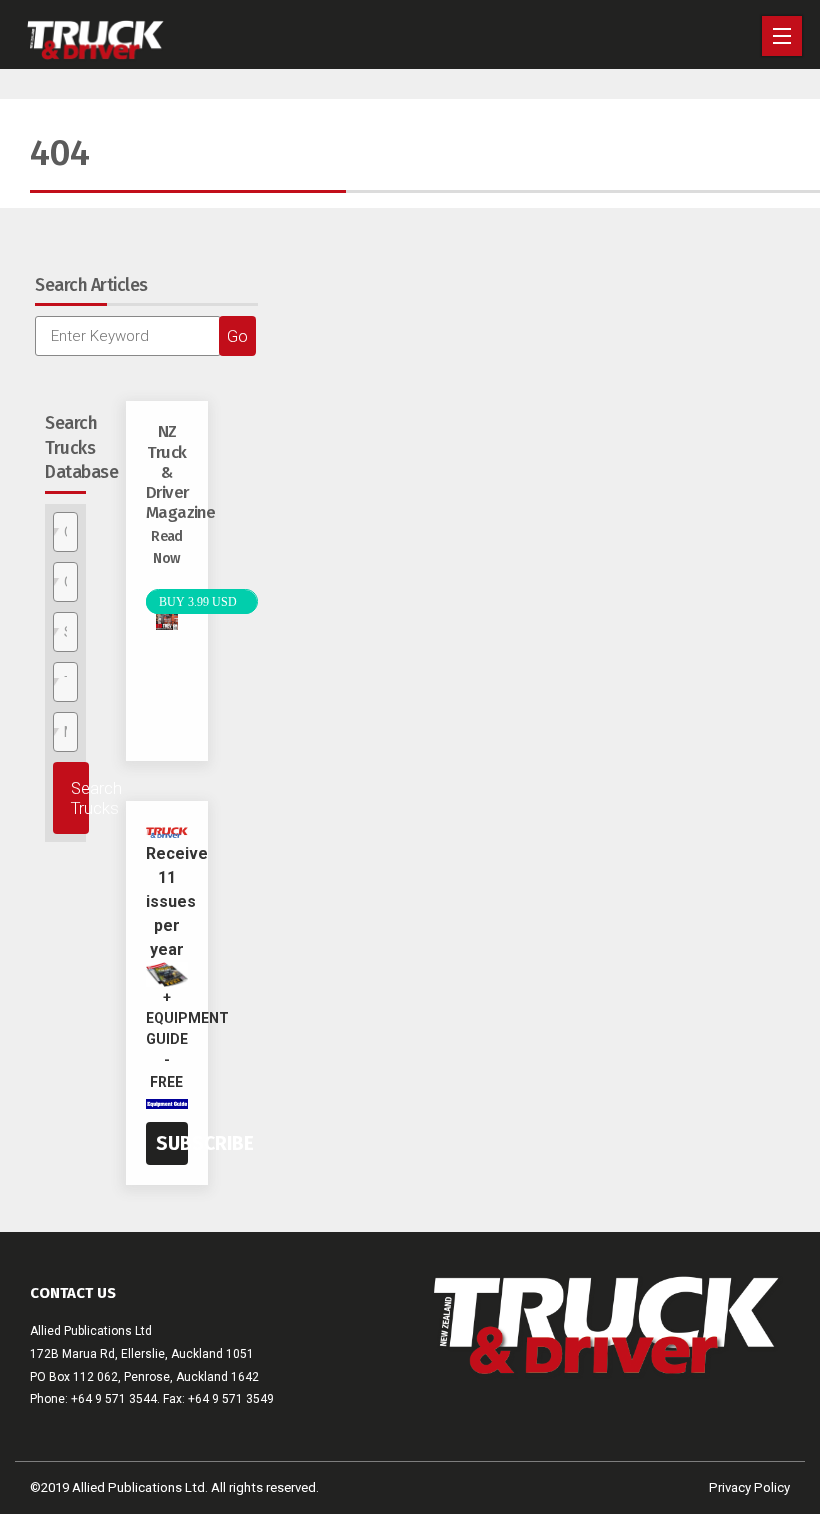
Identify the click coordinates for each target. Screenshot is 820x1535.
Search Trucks (80, 798)
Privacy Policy (749, 1487)
